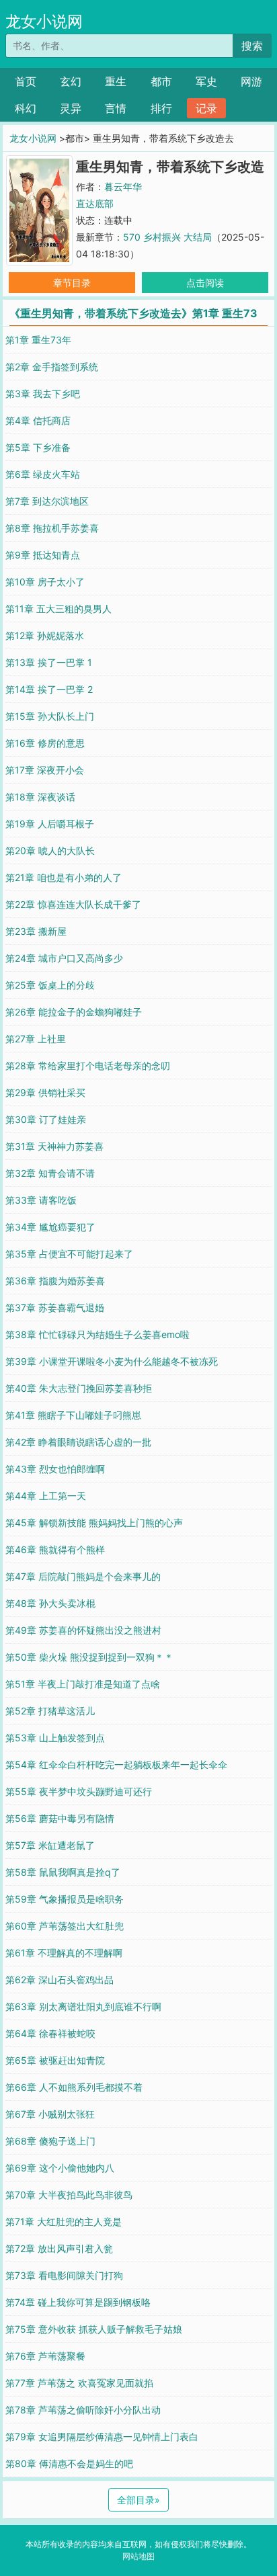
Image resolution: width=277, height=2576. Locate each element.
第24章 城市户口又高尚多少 (64, 958)
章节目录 (72, 283)
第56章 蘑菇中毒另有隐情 (60, 1818)
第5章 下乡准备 (38, 447)
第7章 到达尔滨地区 (47, 501)
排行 (161, 108)
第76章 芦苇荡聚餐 (45, 2356)
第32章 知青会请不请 (50, 1173)
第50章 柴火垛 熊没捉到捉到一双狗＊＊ (89, 1657)
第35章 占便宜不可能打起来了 (69, 1254)
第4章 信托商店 (38, 420)
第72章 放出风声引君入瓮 (59, 2248)
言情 (116, 108)
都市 (161, 81)
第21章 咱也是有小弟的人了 (64, 877)
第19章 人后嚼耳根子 (50, 824)
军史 (206, 81)
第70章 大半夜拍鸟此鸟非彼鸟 (69, 2195)
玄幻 (71, 81)
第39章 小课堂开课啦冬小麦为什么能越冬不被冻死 (112, 1361)
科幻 (26, 108)
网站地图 (138, 2556)
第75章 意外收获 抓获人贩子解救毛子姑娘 (94, 2329)
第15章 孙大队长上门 (50, 716)
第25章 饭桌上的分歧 (50, 985)
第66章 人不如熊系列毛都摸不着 (74, 2087)
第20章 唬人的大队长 (50, 850)
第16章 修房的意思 (45, 743)
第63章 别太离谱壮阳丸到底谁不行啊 (83, 2006)
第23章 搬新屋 (36, 931)
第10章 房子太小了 (45, 582)
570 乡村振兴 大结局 (167, 237)
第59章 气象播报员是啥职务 (65, 1899)
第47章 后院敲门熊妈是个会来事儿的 (83, 1576)
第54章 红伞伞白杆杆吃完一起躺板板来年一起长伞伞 (116, 1764)
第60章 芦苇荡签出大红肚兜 (65, 1926)
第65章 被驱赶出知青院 (55, 2060)
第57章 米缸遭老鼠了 (50, 1845)
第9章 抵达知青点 (43, 555)
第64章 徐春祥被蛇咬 (50, 2033)
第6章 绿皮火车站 (43, 474)
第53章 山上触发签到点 (55, 1738)
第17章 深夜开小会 (45, 770)
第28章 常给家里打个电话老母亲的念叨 (88, 1066)
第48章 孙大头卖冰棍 (50, 1603)
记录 (206, 108)
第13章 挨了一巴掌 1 (49, 662)
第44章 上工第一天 (46, 1496)
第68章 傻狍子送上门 (50, 2141)
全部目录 (138, 2500)
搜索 (252, 46)
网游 (251, 81)
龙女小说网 (44, 22)
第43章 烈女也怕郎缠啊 (55, 1469)
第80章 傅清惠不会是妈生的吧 (69, 2463)
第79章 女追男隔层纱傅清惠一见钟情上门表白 (102, 2437)
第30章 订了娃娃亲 (46, 1119)
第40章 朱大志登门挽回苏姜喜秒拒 (79, 1388)
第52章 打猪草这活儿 (50, 1711)
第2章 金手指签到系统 (52, 367)
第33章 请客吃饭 (41, 1200)
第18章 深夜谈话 (40, 797)
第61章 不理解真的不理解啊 (64, 1953)
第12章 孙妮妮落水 (45, 635)
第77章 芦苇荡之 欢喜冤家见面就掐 (79, 2383)
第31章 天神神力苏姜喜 (54, 1146)
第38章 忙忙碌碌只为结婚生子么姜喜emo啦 (97, 1334)
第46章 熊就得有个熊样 (55, 1549)
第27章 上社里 (36, 1039)
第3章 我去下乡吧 (43, 393)
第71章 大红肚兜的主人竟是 (64, 2221)
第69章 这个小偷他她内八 (60, 2168)
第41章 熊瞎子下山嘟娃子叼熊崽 (73, 1415)
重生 (116, 81)
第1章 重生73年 (38, 340)
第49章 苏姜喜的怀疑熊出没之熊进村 (83, 1630)
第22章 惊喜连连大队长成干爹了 (73, 904)
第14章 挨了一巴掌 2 (49, 689)
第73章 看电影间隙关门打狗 (64, 2275)
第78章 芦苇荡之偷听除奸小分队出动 (83, 2410)
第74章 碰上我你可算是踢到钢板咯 (78, 2302)
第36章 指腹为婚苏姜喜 (55, 1281)
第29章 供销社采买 (45, 1092)
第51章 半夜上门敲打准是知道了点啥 (83, 1684)
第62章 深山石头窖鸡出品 (60, 1980)
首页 (26, 81)
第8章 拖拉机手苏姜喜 (52, 528)
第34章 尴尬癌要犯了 (50, 1227)
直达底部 (95, 203)
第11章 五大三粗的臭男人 (58, 609)
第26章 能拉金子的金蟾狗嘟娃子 (74, 1012)
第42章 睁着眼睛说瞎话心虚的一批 (78, 1442)
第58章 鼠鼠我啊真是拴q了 (63, 1872)
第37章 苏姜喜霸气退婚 (55, 1307)
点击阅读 (205, 283)
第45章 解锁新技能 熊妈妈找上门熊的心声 (94, 1523)
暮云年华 (123, 186)
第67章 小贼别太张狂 (50, 2114)
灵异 (71, 108)
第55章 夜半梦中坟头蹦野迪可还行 (79, 1791)
